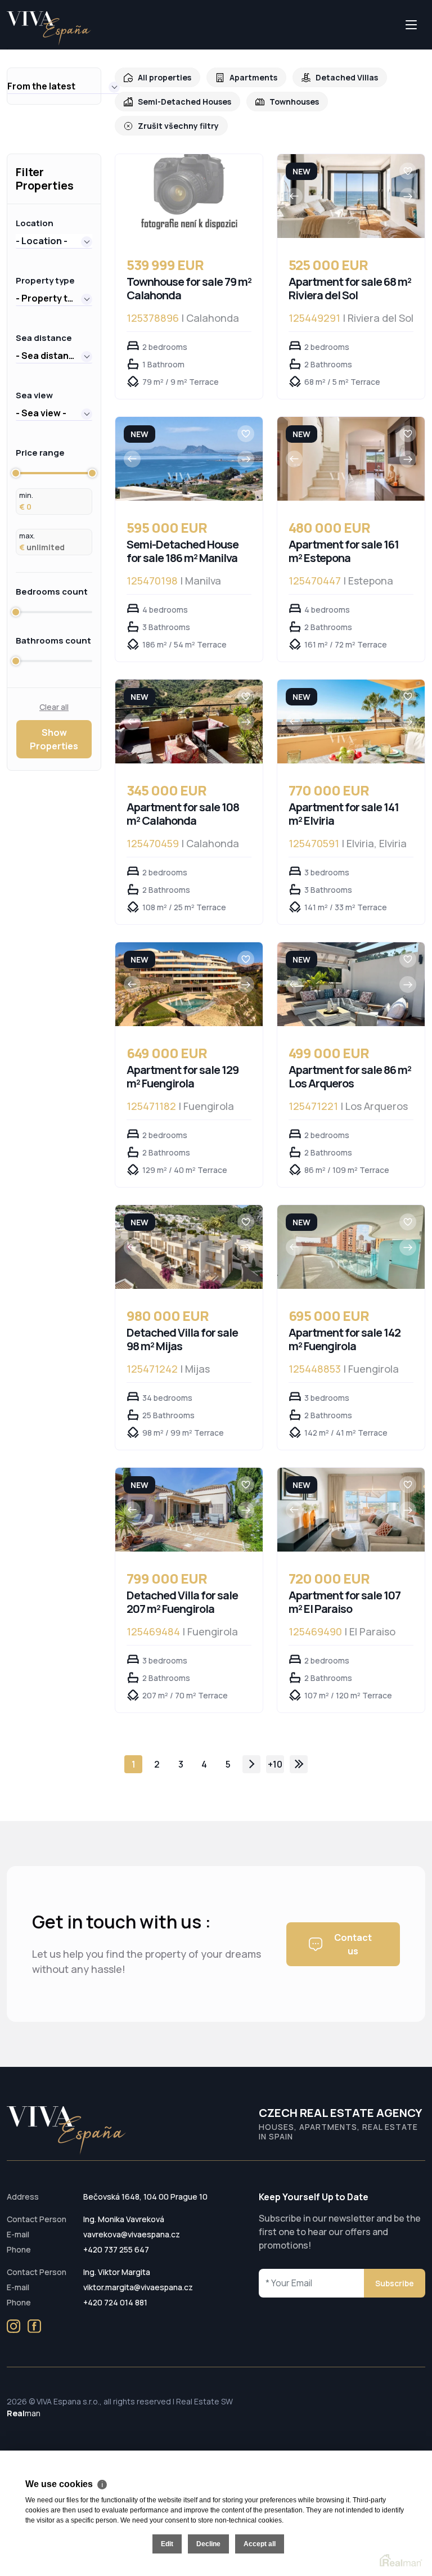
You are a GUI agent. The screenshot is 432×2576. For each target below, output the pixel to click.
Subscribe (395, 2283)
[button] (64, 86)
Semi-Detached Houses (184, 102)
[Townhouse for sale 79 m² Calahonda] (189, 196)
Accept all (260, 2544)
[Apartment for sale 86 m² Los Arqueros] (351, 984)
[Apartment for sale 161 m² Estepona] (351, 459)
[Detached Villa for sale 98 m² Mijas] (189, 1247)
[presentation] (294, 196)
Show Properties (54, 739)
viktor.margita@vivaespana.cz (138, 2287)
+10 (275, 1764)
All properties (165, 77)
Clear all (54, 707)
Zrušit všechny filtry (178, 126)
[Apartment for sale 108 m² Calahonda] (189, 721)
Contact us (353, 1944)
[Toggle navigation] (7, 49)
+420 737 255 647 (116, 2249)
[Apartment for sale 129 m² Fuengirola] (189, 984)
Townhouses (294, 102)
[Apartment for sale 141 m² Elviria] (351, 721)
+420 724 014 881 (115, 2302)
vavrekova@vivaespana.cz (132, 2234)
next (251, 1764)
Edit (167, 2544)
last (299, 1764)
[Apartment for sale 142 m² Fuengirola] (351, 1247)
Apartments (253, 77)
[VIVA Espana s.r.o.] (49, 28)
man (24, 2413)
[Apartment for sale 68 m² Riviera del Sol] (351, 196)
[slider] (16, 473)
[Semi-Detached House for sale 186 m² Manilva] (189, 459)
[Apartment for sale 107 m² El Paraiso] (351, 1510)
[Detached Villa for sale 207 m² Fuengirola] (189, 1510)
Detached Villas (347, 77)
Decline (208, 2544)
